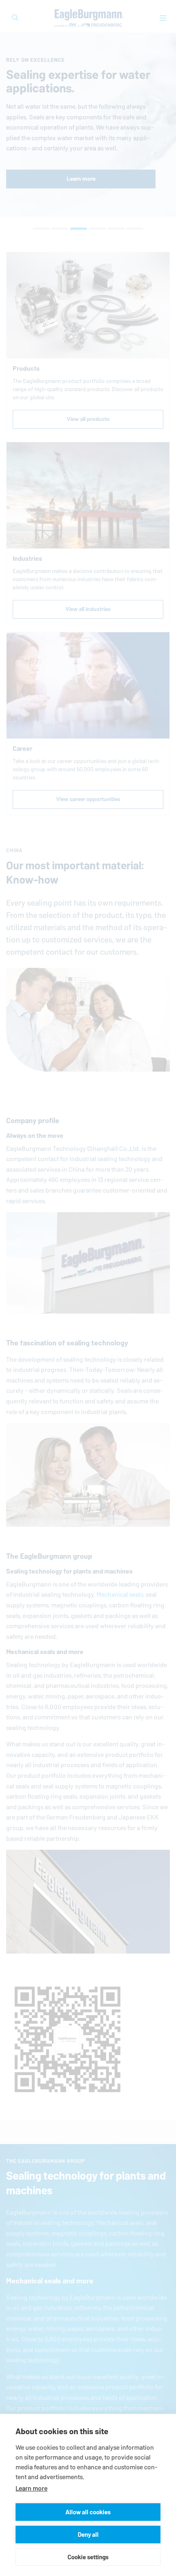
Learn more (32, 2488)
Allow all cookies (88, 2512)
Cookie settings (88, 2557)
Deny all (88, 2535)
